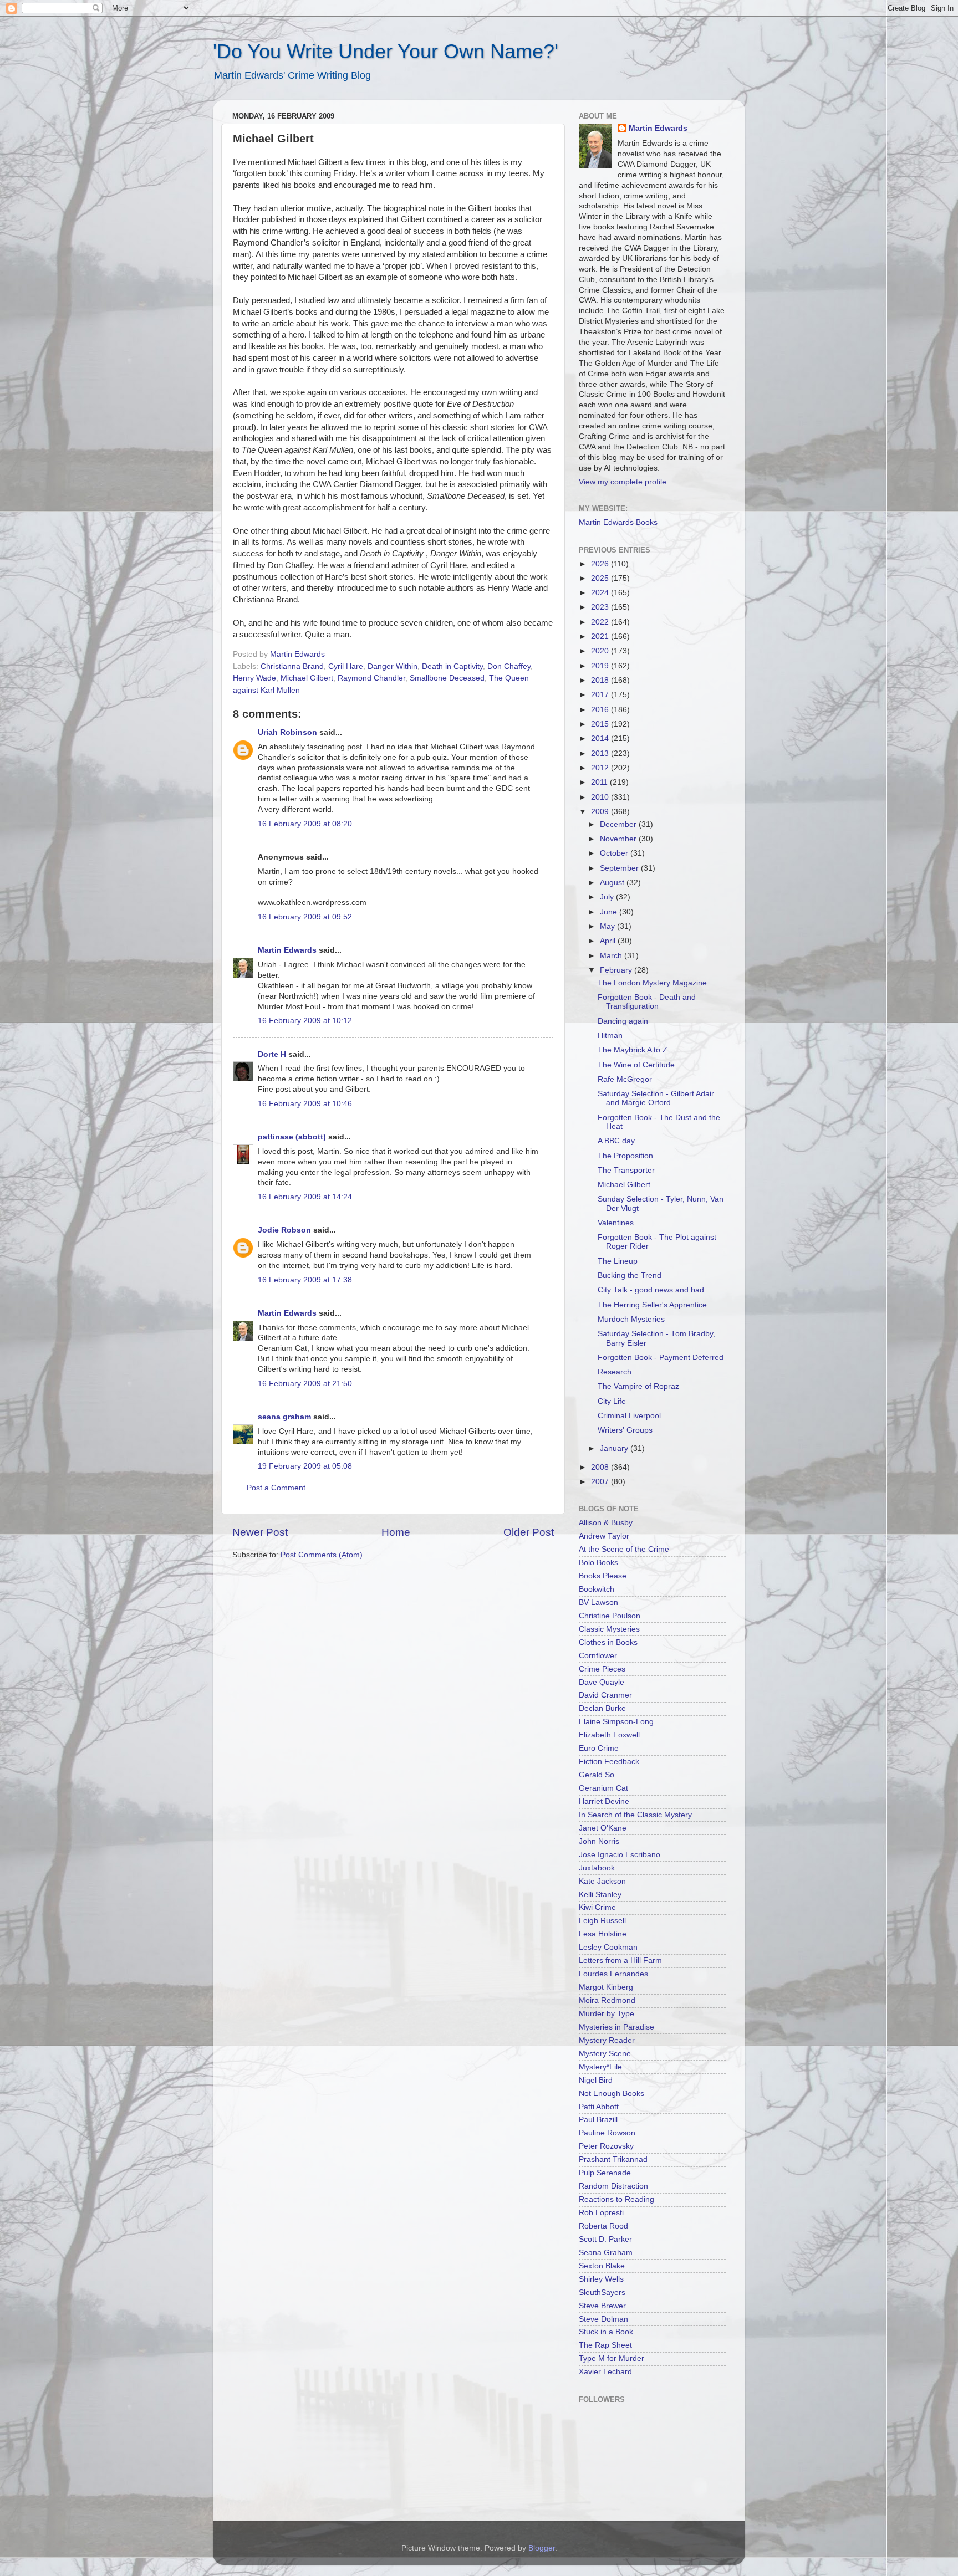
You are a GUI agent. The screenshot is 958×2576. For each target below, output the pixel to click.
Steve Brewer (602, 2306)
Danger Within (393, 666)
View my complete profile (623, 482)
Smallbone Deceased (447, 678)
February (617, 970)
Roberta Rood (603, 2226)
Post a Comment (276, 1488)
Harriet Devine (604, 1801)
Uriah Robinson (287, 732)
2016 (601, 710)
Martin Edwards (287, 950)
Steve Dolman (603, 2319)
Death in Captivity (452, 666)
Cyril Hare (346, 666)
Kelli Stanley (600, 1895)
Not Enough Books (612, 2094)
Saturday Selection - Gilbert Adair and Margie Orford (656, 1098)
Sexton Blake (602, 2266)
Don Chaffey (509, 666)
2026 (601, 564)
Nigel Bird (596, 2080)
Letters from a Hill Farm (620, 1961)
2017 (601, 695)
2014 (601, 738)
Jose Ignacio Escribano (620, 1855)
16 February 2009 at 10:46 (305, 1104)
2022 (601, 622)
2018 (601, 680)
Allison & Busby (606, 1523)
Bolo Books (598, 1563)
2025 (601, 578)
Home (396, 1532)
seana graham (284, 1417)
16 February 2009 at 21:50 (305, 1384)
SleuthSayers (602, 2293)
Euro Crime (599, 1748)
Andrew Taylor (604, 1536)
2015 (601, 724)
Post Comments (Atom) (322, 1555)
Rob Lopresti (601, 2213)
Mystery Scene (605, 2054)
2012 (601, 768)
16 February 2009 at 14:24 (305, 1197)
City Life (612, 1401)
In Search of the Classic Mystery (635, 1815)
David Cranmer (605, 1695)
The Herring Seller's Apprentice (652, 1305)
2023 (601, 607)
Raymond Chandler (371, 678)
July (608, 897)
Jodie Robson (284, 1230)
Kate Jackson (602, 1881)
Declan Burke (602, 1708)
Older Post (529, 1532)
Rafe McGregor (625, 1079)
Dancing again (623, 1021)
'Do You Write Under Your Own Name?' (386, 51)
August (613, 883)
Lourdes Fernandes (613, 1974)
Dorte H (272, 1054)
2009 (601, 812)
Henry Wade (254, 678)
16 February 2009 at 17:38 (305, 1280)
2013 (601, 753)
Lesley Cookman (608, 1947)
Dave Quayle (602, 1682)
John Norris (599, 1841)
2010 (601, 797)
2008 (601, 1467)
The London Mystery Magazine (652, 983)
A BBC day (616, 1141)
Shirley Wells (601, 2279)
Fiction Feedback (609, 1762)
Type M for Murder (612, 2358)
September (620, 868)
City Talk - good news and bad (651, 1290)
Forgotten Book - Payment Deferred (661, 1358)
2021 (601, 637)
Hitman (610, 1036)
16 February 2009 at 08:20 (305, 824)
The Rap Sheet (605, 2345)
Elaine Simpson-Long (616, 1722)
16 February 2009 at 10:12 (305, 1021)
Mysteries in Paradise (616, 2027)
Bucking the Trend (630, 1276)
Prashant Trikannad (613, 2160)
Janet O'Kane (603, 1828)
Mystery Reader (607, 2040)
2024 (601, 593)
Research (615, 1372)
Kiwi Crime (597, 1907)
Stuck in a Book (606, 2332)
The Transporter (626, 1170)
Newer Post (260, 1532)
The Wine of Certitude (636, 1065)
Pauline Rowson (607, 2133)
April (609, 941)
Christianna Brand (292, 666)
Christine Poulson (610, 1616)
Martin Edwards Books (618, 522)
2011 (600, 782)
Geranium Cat (603, 1788)
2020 (601, 651)
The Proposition (625, 1156)
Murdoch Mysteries (631, 1319)
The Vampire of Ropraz (638, 1386)
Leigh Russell (602, 1921)
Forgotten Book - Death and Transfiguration (647, 1002)
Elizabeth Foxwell (609, 1735)
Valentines (616, 1223)
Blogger (542, 2548)
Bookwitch (597, 1589)
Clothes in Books (608, 1642)
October (615, 853)
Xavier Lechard (605, 2372)
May (608, 926)
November (619, 839)
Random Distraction (613, 2186)
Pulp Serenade (605, 2173)
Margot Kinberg (606, 1987)
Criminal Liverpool (629, 1416)
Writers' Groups (625, 1430)
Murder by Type (607, 2014)
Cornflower (598, 1656)
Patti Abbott (599, 2107)
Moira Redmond (607, 2000)
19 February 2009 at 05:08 (305, 1466)
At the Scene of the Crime (624, 1549)
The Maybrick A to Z (633, 1050)
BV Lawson (598, 1603)
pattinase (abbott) (292, 1137)
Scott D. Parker (605, 2239)
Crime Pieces (602, 1669)
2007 (601, 1482)
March (612, 956)
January (615, 1448)
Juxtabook (597, 1868)
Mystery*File (600, 2067)
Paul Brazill (598, 2120)
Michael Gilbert (307, 678)
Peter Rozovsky (606, 2146)
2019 (601, 666)
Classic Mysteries (609, 1629)
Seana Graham (606, 2253)
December (619, 824)
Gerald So (597, 1775)
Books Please (603, 1576)
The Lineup (618, 1261)
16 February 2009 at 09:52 (305, 917)
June (610, 912)
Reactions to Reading (616, 2199)
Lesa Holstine (603, 1934)
